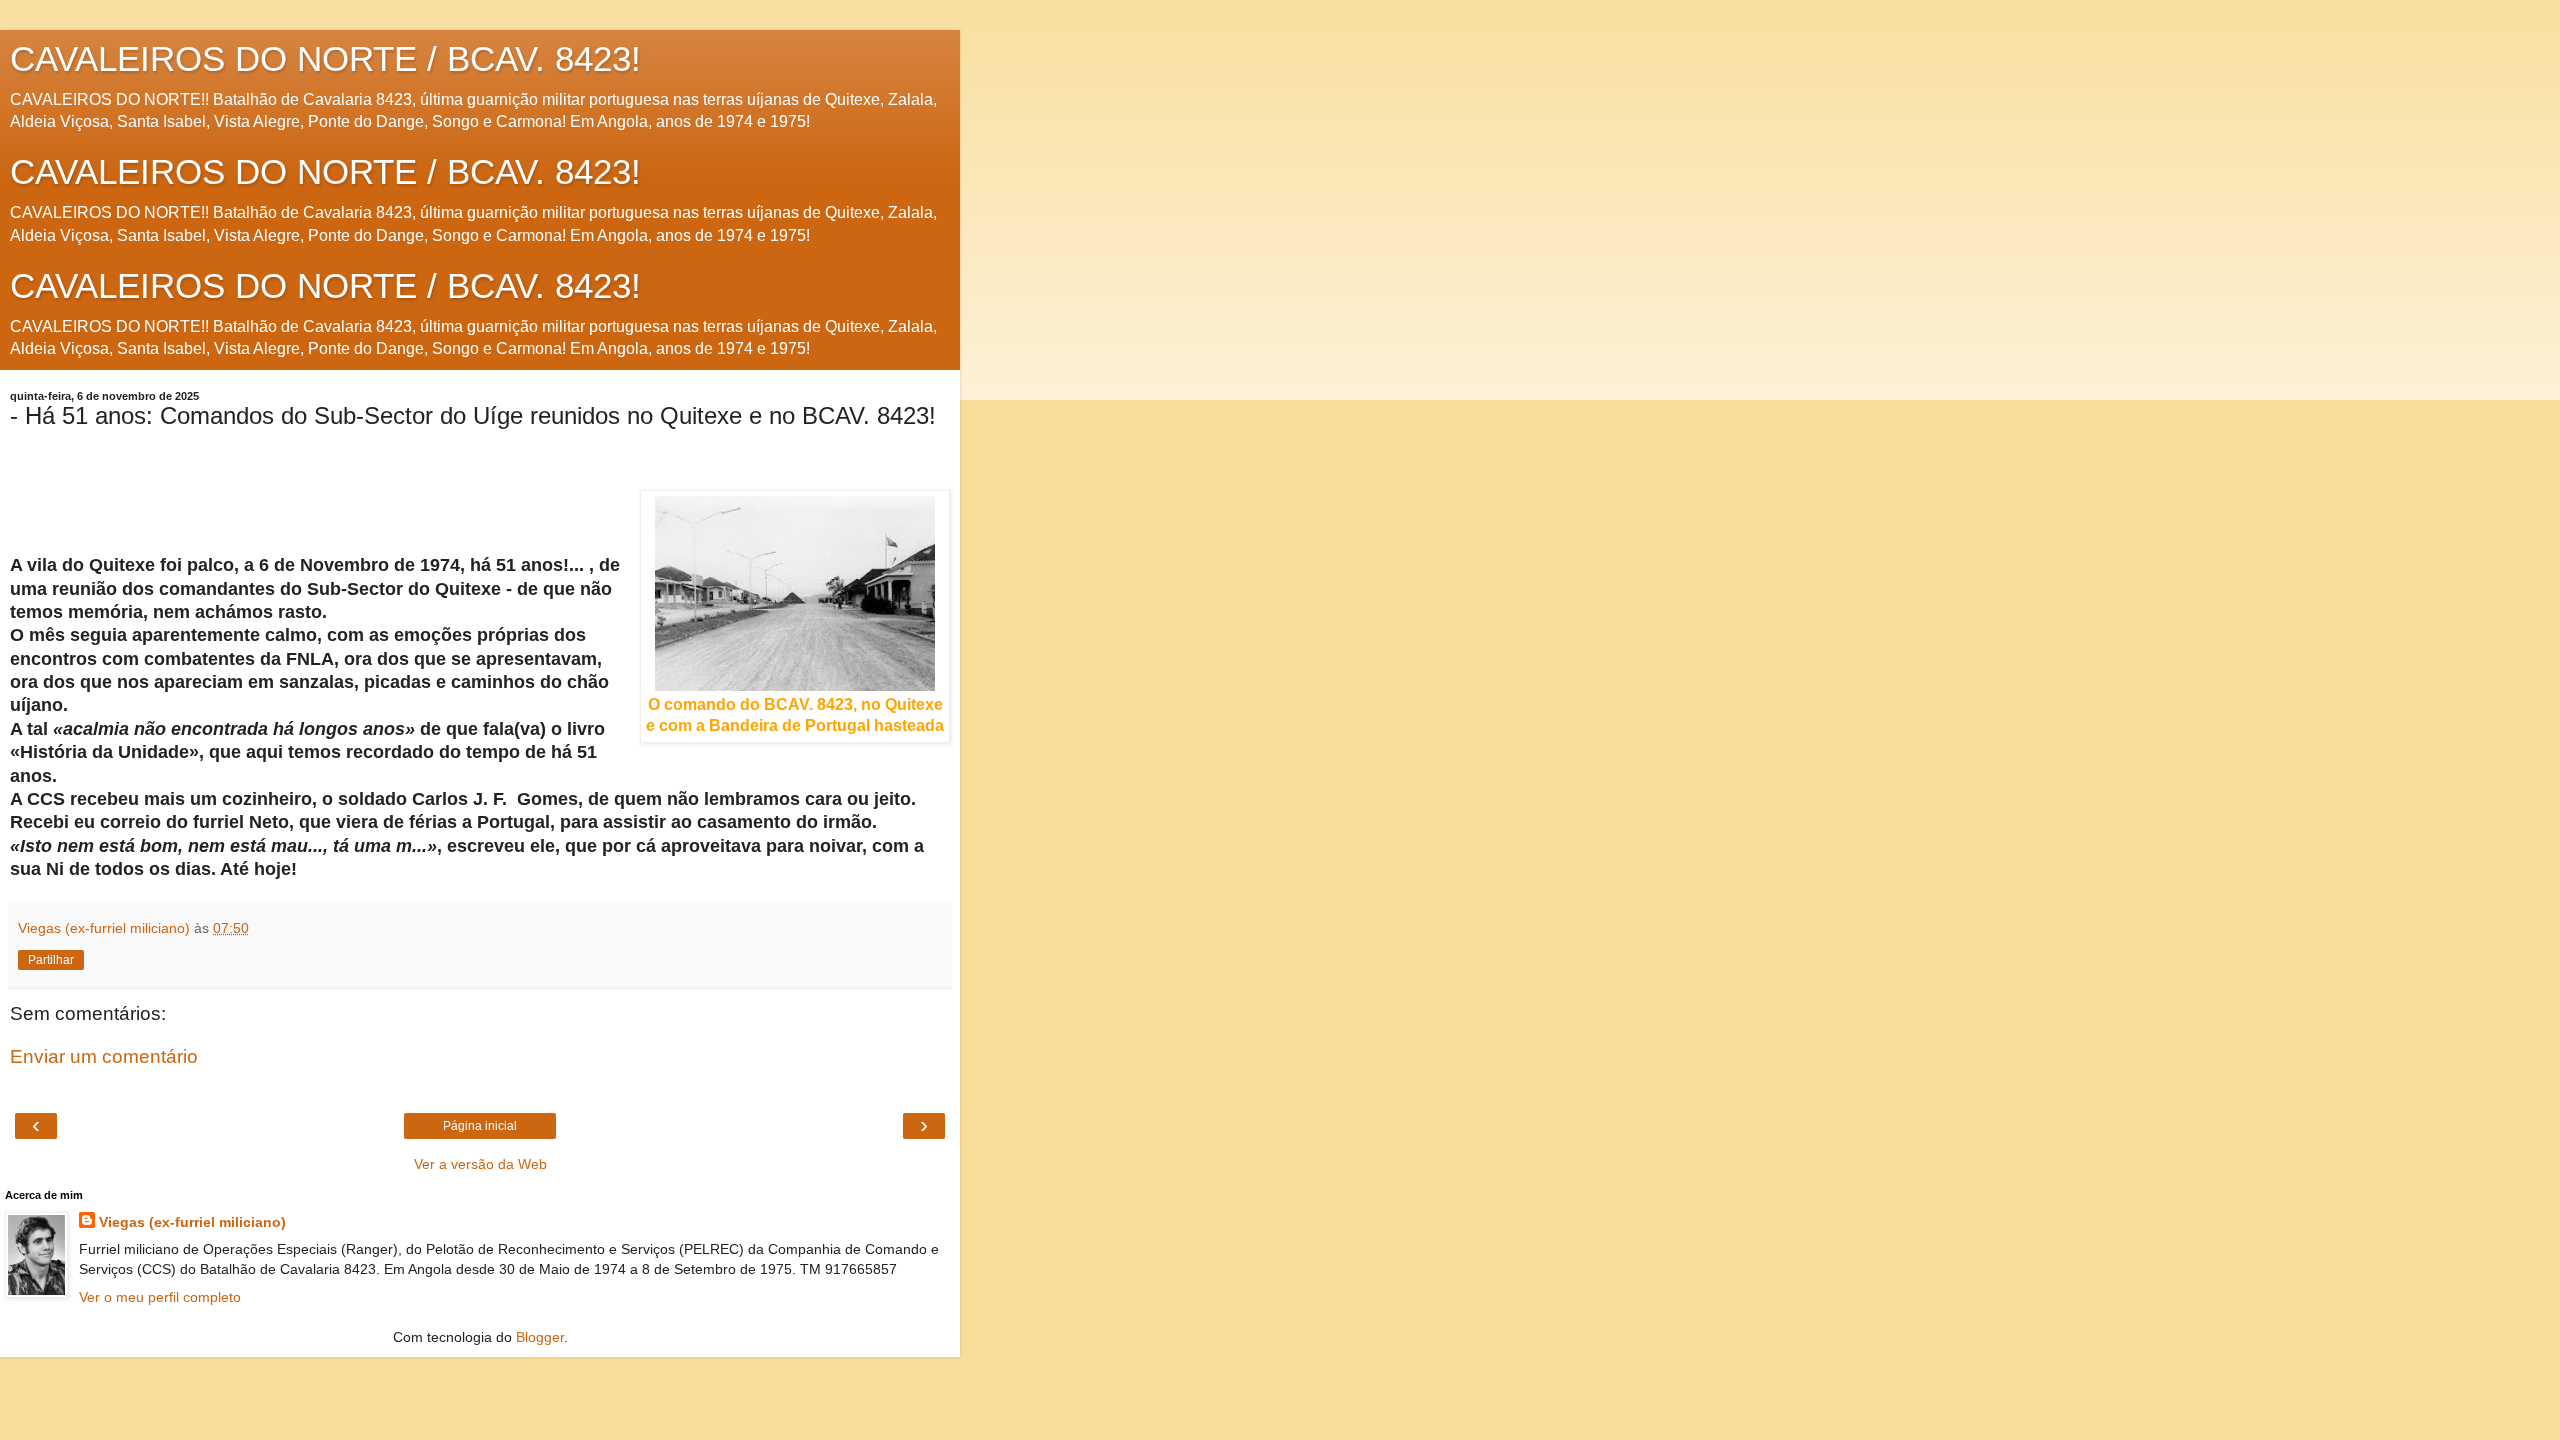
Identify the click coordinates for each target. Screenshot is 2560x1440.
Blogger (540, 1337)
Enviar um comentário (104, 1056)
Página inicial (480, 1126)
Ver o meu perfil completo (160, 1297)
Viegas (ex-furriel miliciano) (192, 1222)
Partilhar (51, 960)
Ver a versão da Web (480, 1164)
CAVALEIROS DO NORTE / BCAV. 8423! (325, 59)
